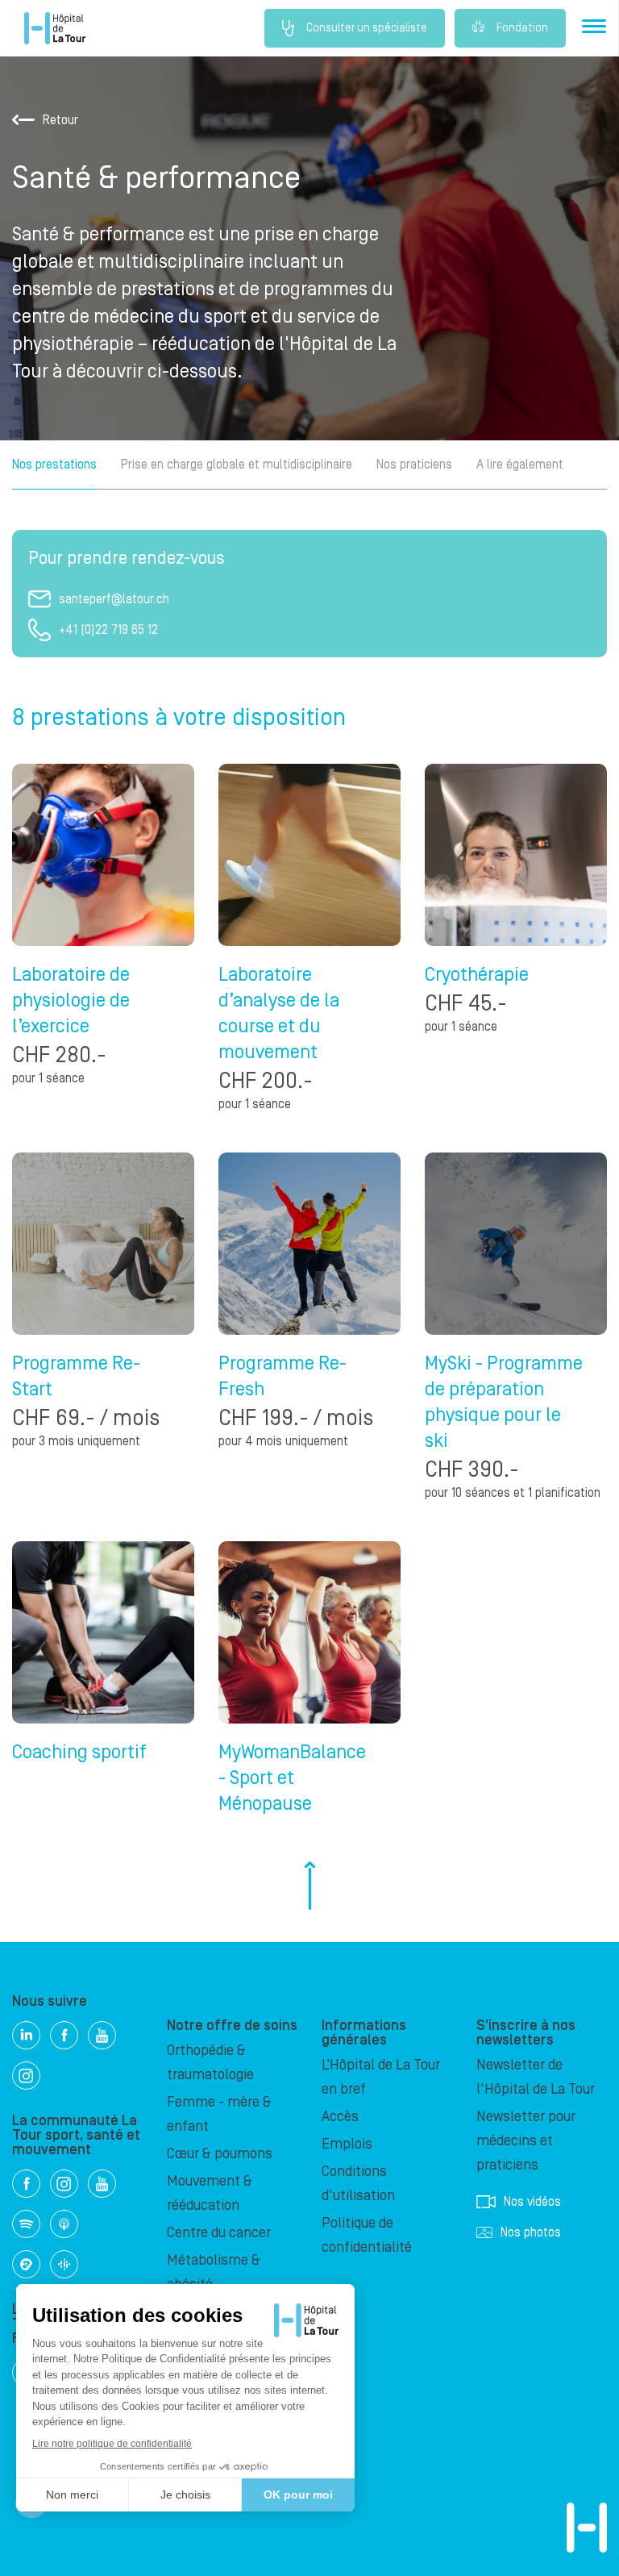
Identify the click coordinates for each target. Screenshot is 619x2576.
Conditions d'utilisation (358, 2184)
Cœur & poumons (220, 2154)
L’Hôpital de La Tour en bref (381, 2077)
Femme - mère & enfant (219, 2114)
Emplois (347, 2144)
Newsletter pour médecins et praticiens (526, 2141)
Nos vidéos (532, 2202)
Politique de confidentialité (367, 2235)
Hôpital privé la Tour (55, 28)
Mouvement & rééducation (210, 2193)
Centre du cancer (219, 2233)
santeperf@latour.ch (114, 599)
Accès (340, 2117)
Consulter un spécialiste (367, 28)
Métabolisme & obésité (214, 2272)
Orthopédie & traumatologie (210, 2063)
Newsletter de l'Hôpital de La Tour (536, 2077)
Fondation (522, 28)
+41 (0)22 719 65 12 (108, 630)
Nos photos (531, 2232)
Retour (60, 120)
